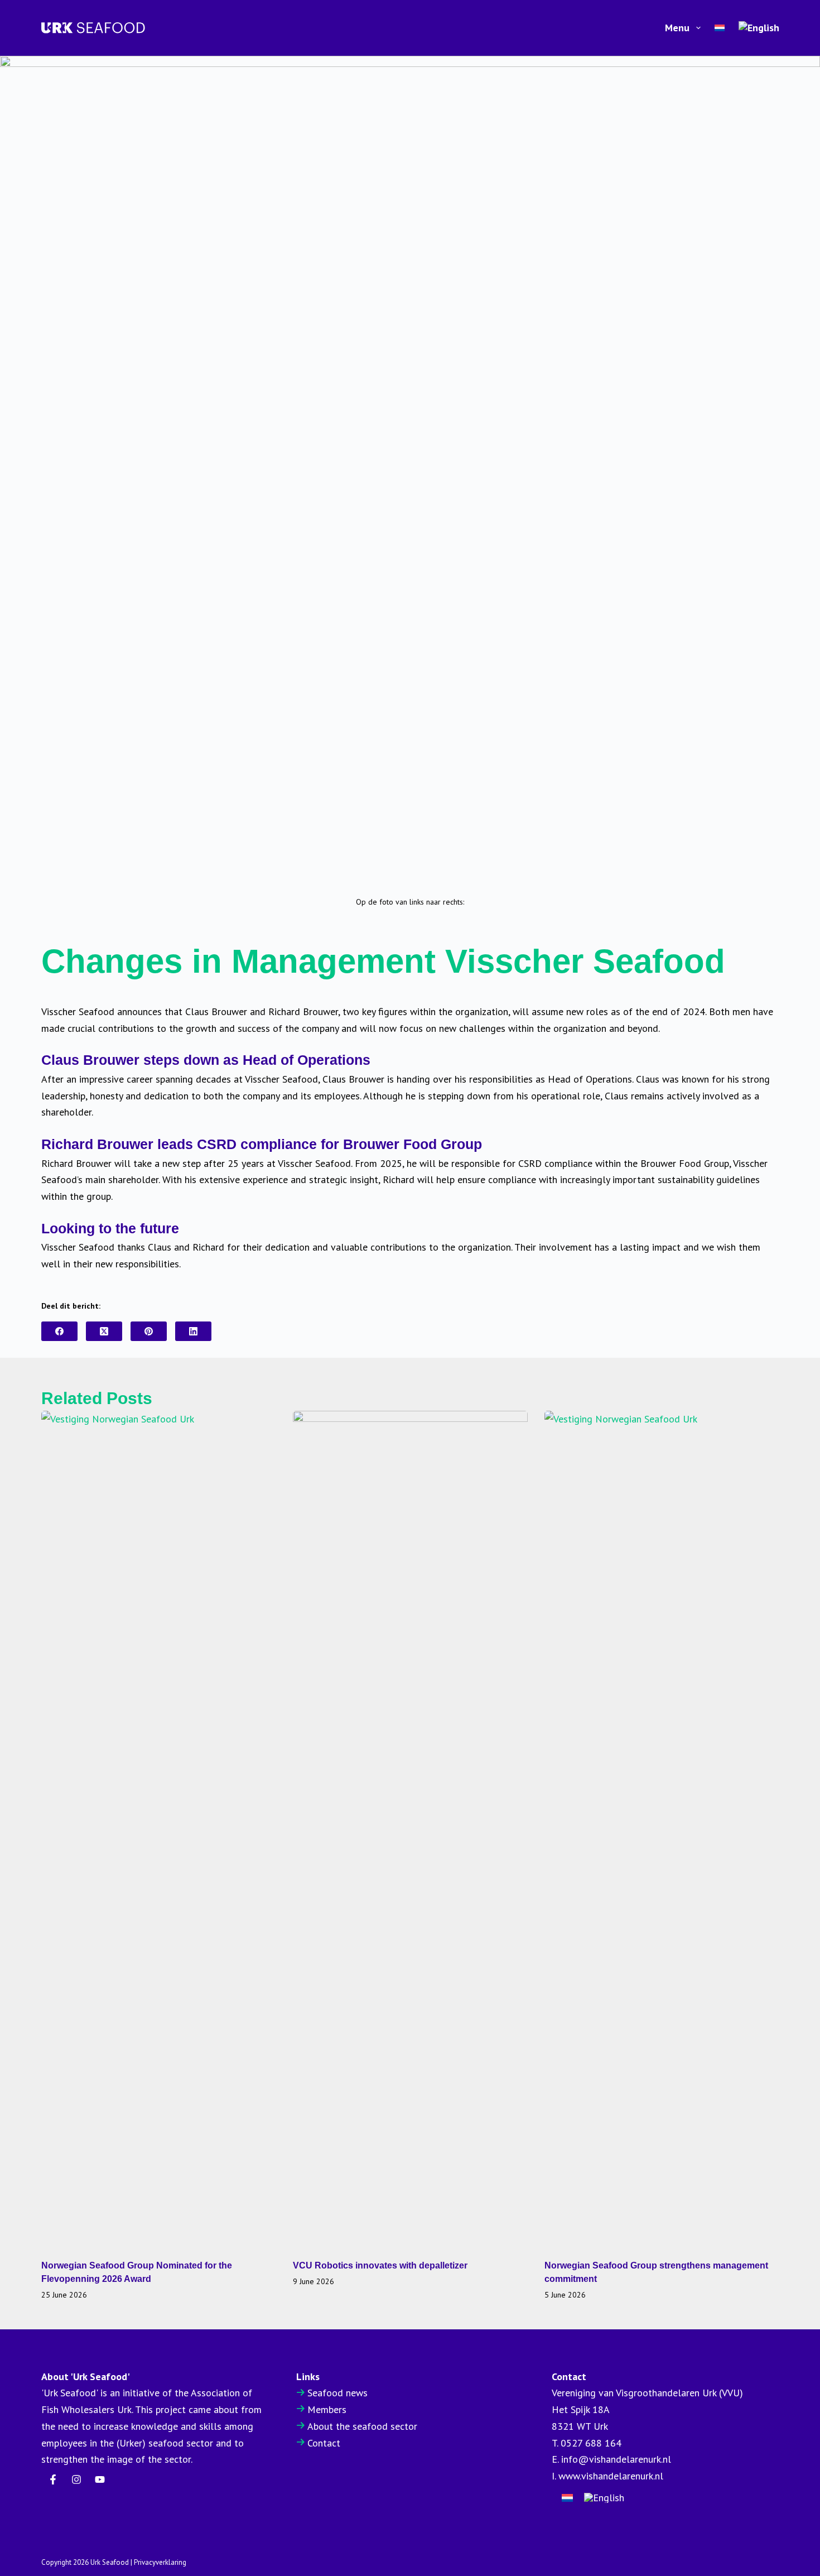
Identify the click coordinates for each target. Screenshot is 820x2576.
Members (327, 2409)
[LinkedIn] (193, 1331)
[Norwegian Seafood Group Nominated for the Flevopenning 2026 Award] (159, 1829)
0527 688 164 (591, 2443)
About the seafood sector (362, 2426)
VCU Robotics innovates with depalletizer (380, 2265)
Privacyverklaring (160, 2562)
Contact (324, 2443)
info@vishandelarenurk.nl (616, 2459)
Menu (677, 28)
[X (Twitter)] (104, 1331)
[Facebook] (59, 1331)
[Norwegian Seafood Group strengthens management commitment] (662, 1829)
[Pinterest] (149, 1331)
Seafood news (337, 2393)
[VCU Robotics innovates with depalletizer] (410, 1829)
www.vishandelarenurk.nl (611, 2476)
